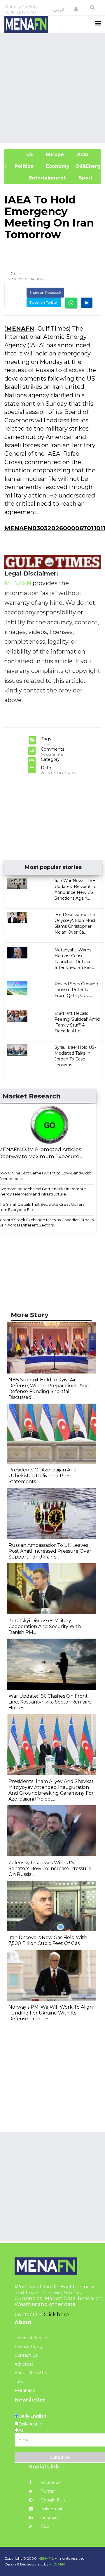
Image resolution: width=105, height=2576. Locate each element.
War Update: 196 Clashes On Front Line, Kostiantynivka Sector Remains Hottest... (50, 1702)
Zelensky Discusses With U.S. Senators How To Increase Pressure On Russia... (50, 1868)
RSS (44, 2526)
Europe (54, 154)
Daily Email (51, 2509)
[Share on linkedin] (87, 303)
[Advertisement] (52, 87)
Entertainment (38, 178)
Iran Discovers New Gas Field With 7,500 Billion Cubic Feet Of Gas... (48, 1940)
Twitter (47, 2491)
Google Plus (52, 2500)
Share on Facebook (45, 292)
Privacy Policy (29, 2347)
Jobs (19, 2382)
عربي (59, 9)
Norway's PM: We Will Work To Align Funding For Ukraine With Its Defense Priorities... (51, 2013)
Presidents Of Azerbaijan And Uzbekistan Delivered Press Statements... (43, 1476)
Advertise (24, 2364)
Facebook (50, 2482)
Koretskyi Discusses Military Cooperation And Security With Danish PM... (45, 1626)
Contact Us (26, 2355)
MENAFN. (46, 2558)
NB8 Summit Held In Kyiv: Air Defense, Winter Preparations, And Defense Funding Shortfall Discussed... (49, 1389)
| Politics (22, 166)
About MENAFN (31, 2373)
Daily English (32, 2416)
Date (15, 274)
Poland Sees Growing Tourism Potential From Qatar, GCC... (76, 990)
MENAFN (20, 329)
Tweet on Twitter (44, 302)
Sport (82, 178)
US (22, 154)
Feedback (25, 2390)
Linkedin (49, 2518)
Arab (82, 154)
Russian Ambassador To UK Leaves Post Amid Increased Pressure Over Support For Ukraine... (50, 1551)
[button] (76, 9)
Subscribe (60, 2457)
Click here (56, 2314)
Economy (57, 166)
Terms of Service (32, 2338)
